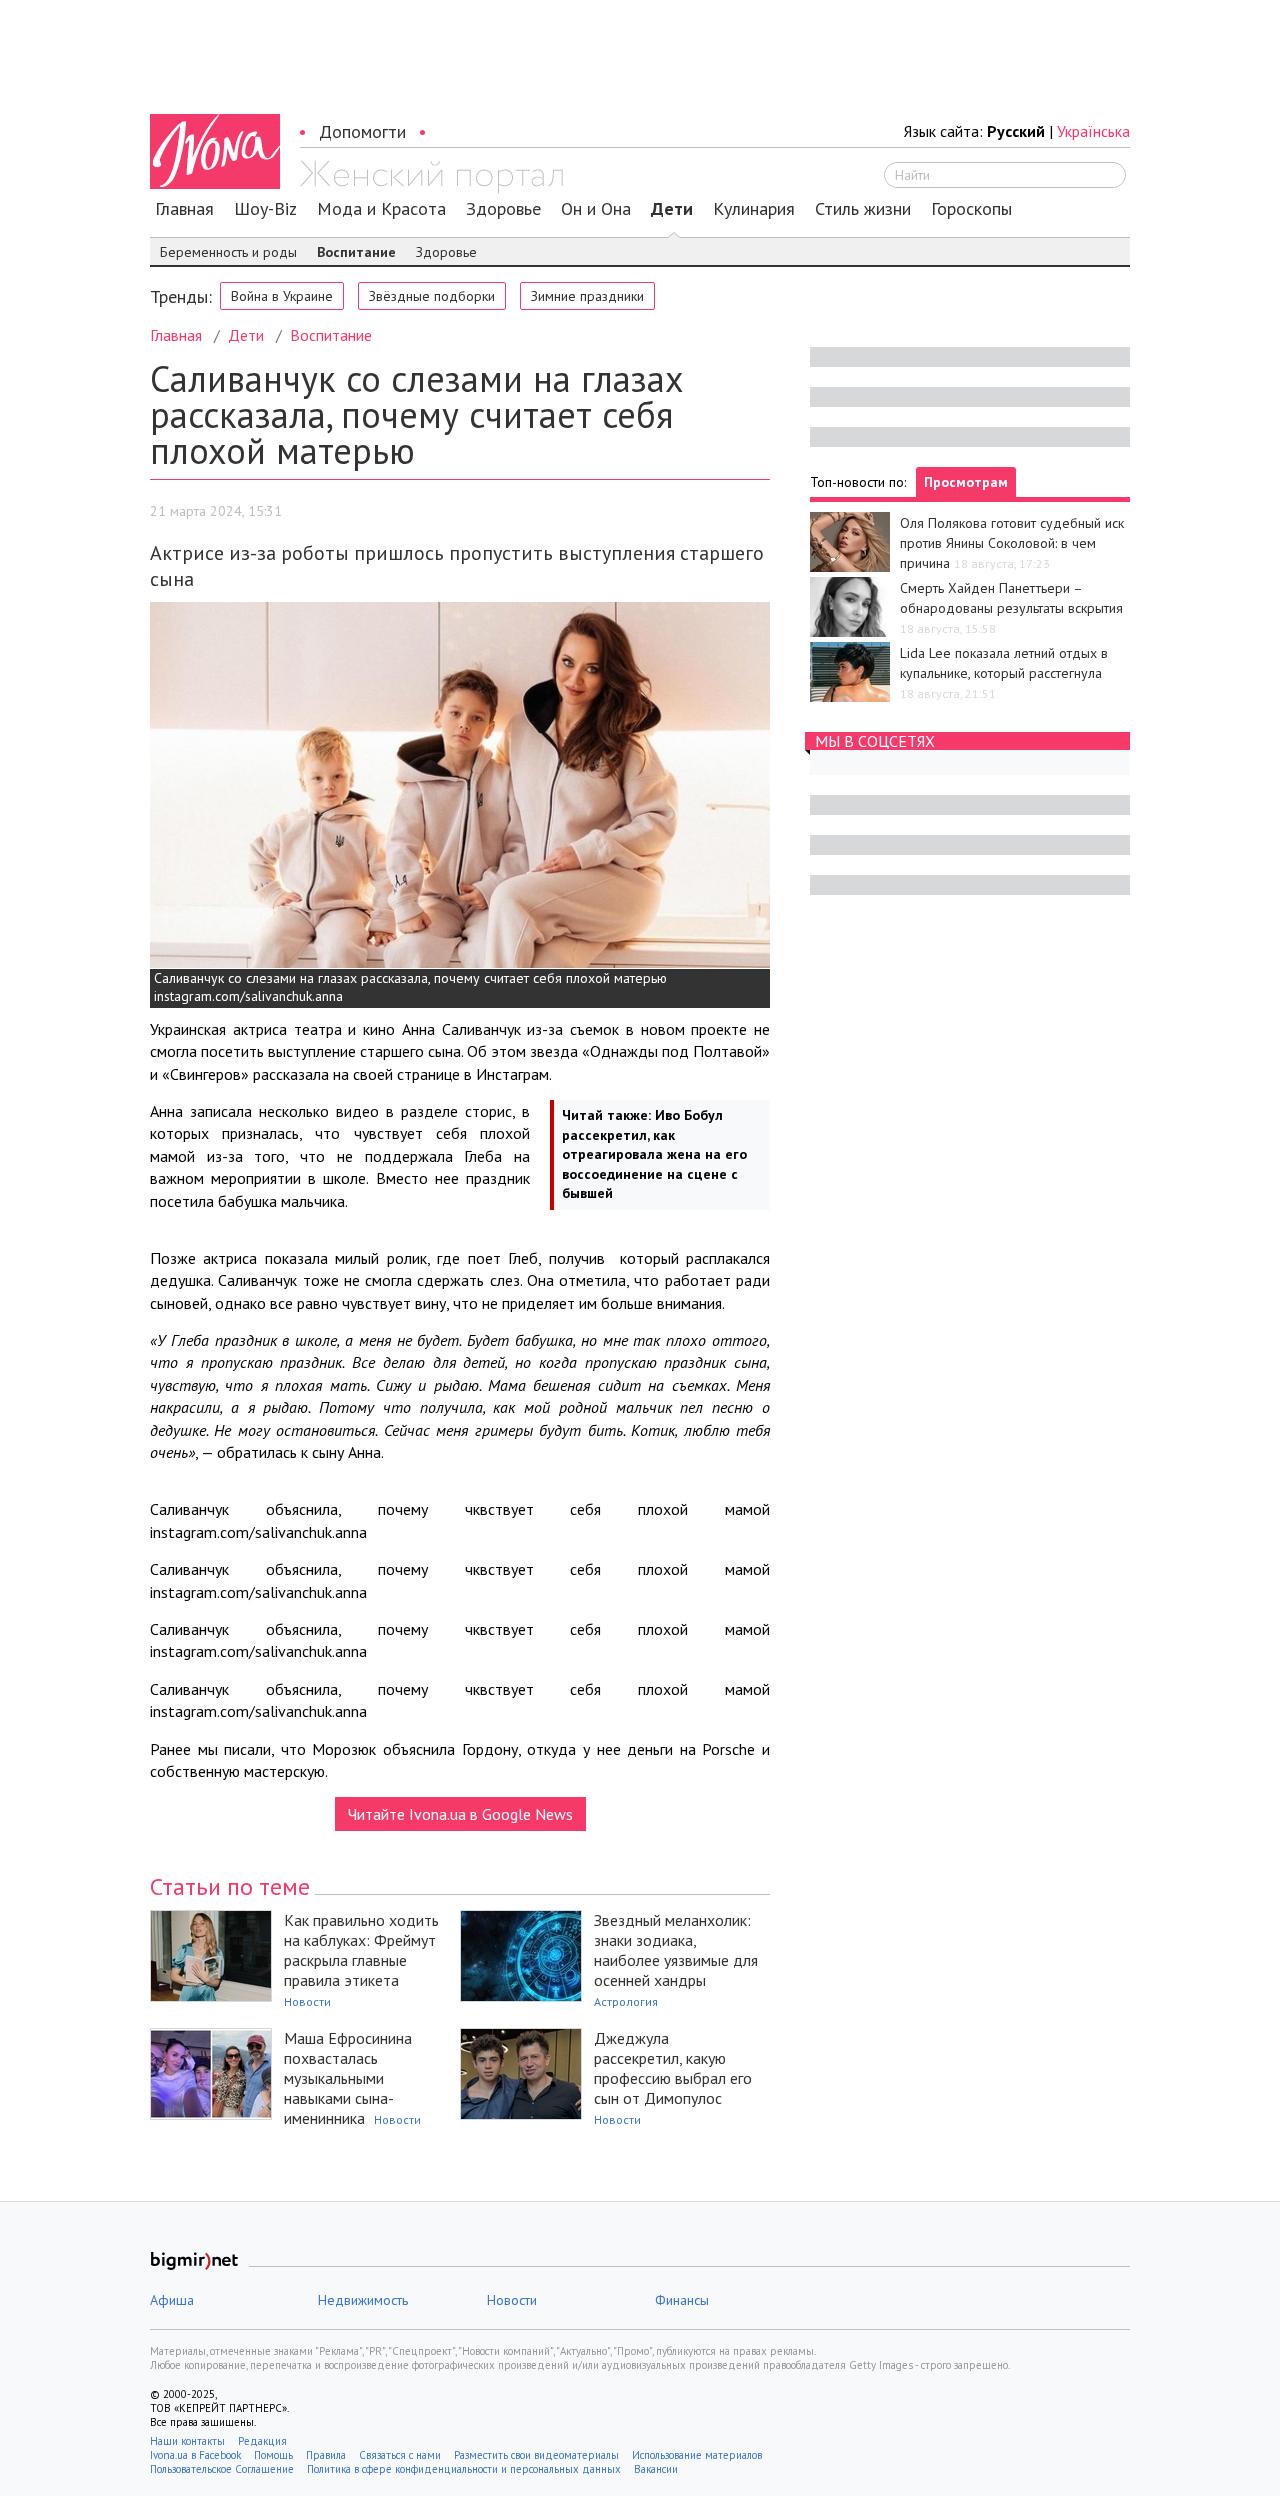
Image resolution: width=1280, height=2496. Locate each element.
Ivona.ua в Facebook (195, 2455)
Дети (672, 209)
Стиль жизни (863, 209)
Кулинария (754, 209)
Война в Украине (282, 296)
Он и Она (596, 209)
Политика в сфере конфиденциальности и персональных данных (464, 2469)
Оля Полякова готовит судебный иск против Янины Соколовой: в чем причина (1012, 543)
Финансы (682, 2300)
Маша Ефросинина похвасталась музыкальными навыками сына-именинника (348, 2078)
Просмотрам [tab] (966, 482)
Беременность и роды (228, 252)
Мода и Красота (381, 209)
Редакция (262, 2441)
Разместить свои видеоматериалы (536, 2455)
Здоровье (503, 209)
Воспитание (356, 252)
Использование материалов (697, 2455)
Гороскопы (971, 209)
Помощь (273, 2455)
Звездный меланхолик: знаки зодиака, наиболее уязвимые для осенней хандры (676, 1950)
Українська (1093, 131)
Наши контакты (187, 2441)
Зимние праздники (587, 296)
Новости (307, 2001)
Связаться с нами (400, 2455)
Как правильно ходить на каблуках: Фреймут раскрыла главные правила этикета (361, 1950)
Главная (184, 209)
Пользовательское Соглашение (222, 2469)
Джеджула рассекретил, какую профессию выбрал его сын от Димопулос (673, 2068)
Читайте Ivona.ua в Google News (460, 1814)
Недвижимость (363, 2300)
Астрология (626, 2001)
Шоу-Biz (265, 209)
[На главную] (431, 177)
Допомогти (362, 131)
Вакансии (656, 2469)
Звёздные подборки (432, 296)
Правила (326, 2455)
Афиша (172, 2300)
